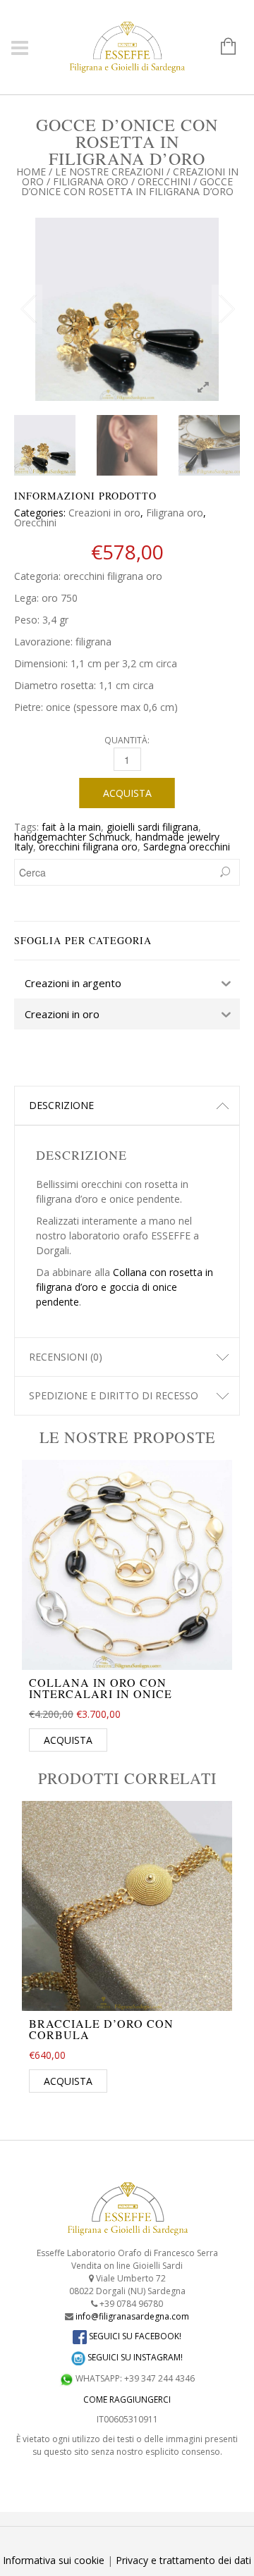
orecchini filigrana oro (88, 847)
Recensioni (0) (66, 1357)
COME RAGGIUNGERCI (127, 2399)
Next (226, 309)
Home (31, 172)
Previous (28, 309)
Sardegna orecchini (187, 847)
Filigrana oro (91, 181)
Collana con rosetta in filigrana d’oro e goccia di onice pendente (125, 1287)
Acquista (127, 793)
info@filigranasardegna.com (132, 2316)
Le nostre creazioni (109, 172)
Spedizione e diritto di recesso (114, 1395)
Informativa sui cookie (54, 2560)
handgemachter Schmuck (72, 837)
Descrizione (61, 1105)
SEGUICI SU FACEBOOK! (134, 2336)
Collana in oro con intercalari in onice (101, 1688)
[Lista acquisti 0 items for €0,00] (221, 47)
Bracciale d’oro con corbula (101, 2029)
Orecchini (164, 181)
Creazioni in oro (104, 513)
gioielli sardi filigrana (152, 827)
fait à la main (71, 827)
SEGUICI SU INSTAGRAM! (134, 2357)
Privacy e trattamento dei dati (183, 2560)
